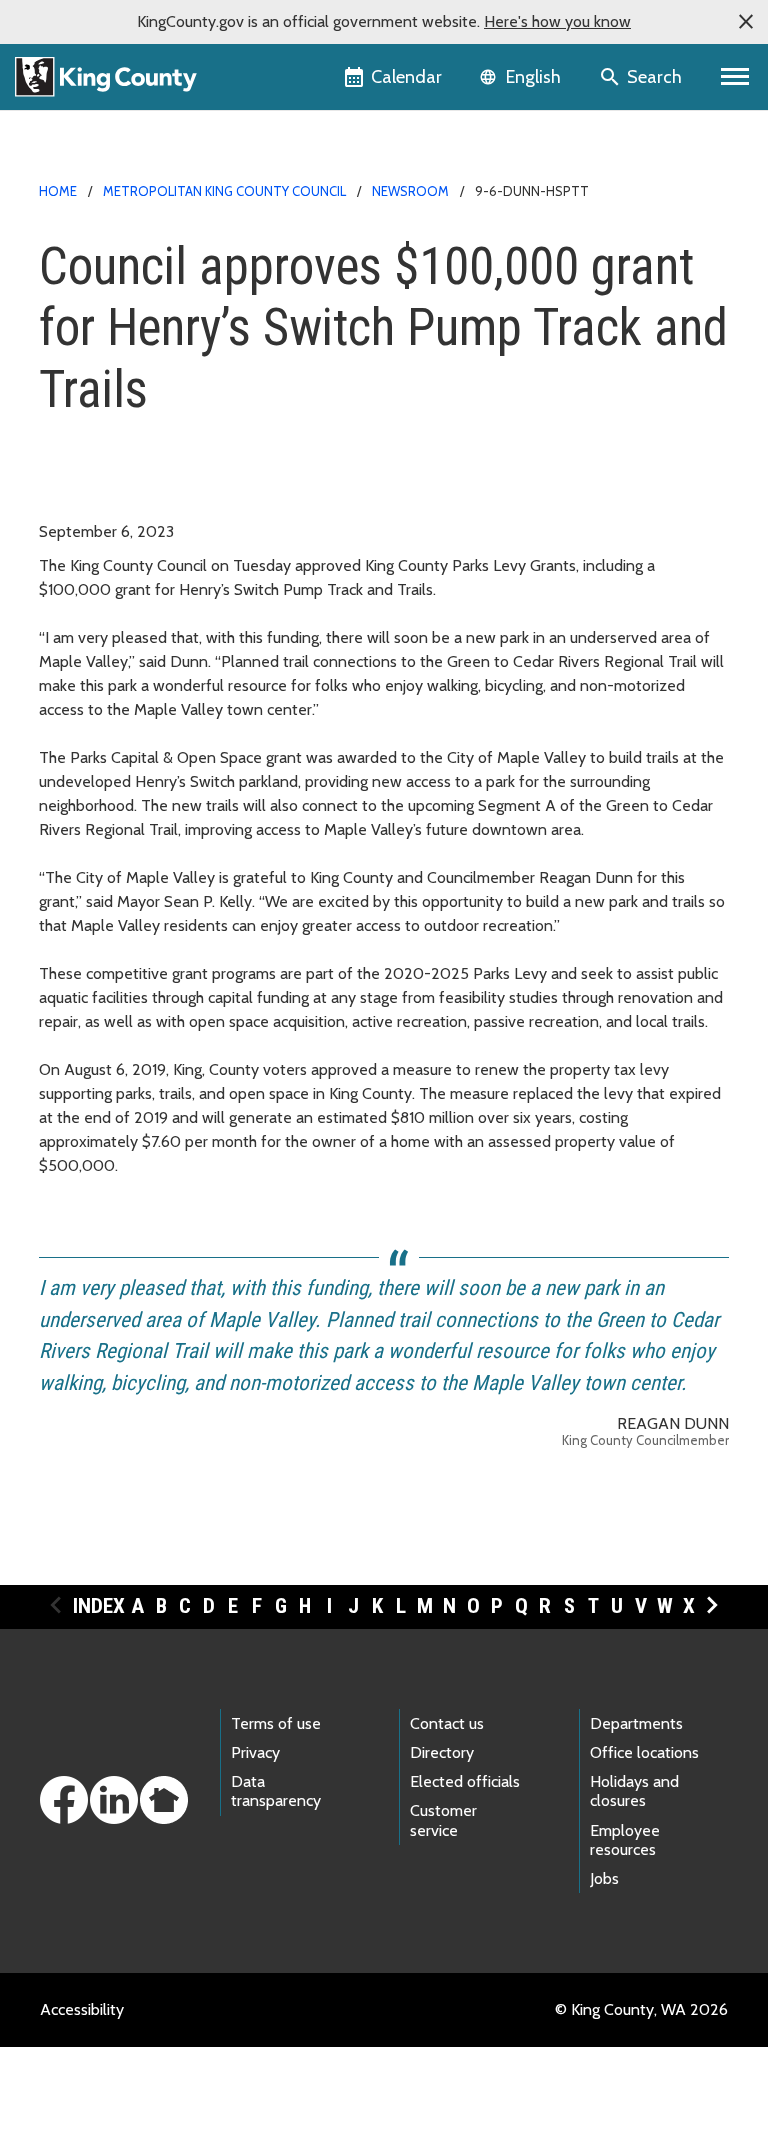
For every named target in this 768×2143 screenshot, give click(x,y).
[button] (746, 22)
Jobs (604, 1878)
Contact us (447, 1723)
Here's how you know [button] (557, 21)
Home (58, 191)
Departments (636, 1723)
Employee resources (625, 1840)
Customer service (443, 1820)
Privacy (255, 1752)
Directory (442, 1752)
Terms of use (276, 1723)
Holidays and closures (634, 1791)
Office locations (644, 1752)
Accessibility (82, 2009)
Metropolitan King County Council (224, 191)
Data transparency (276, 1791)
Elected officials (465, 1781)
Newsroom (410, 191)
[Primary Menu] (735, 77)
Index (99, 1606)
